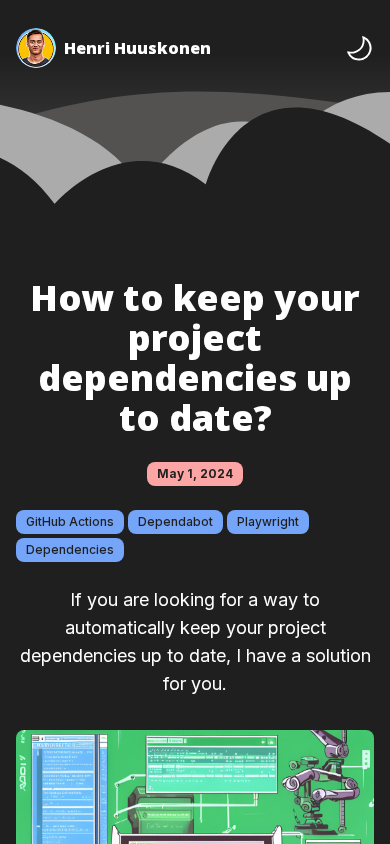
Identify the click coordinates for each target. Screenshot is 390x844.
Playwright (268, 521)
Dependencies (70, 549)
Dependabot (175, 521)
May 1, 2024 (195, 473)
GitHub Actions (70, 521)
